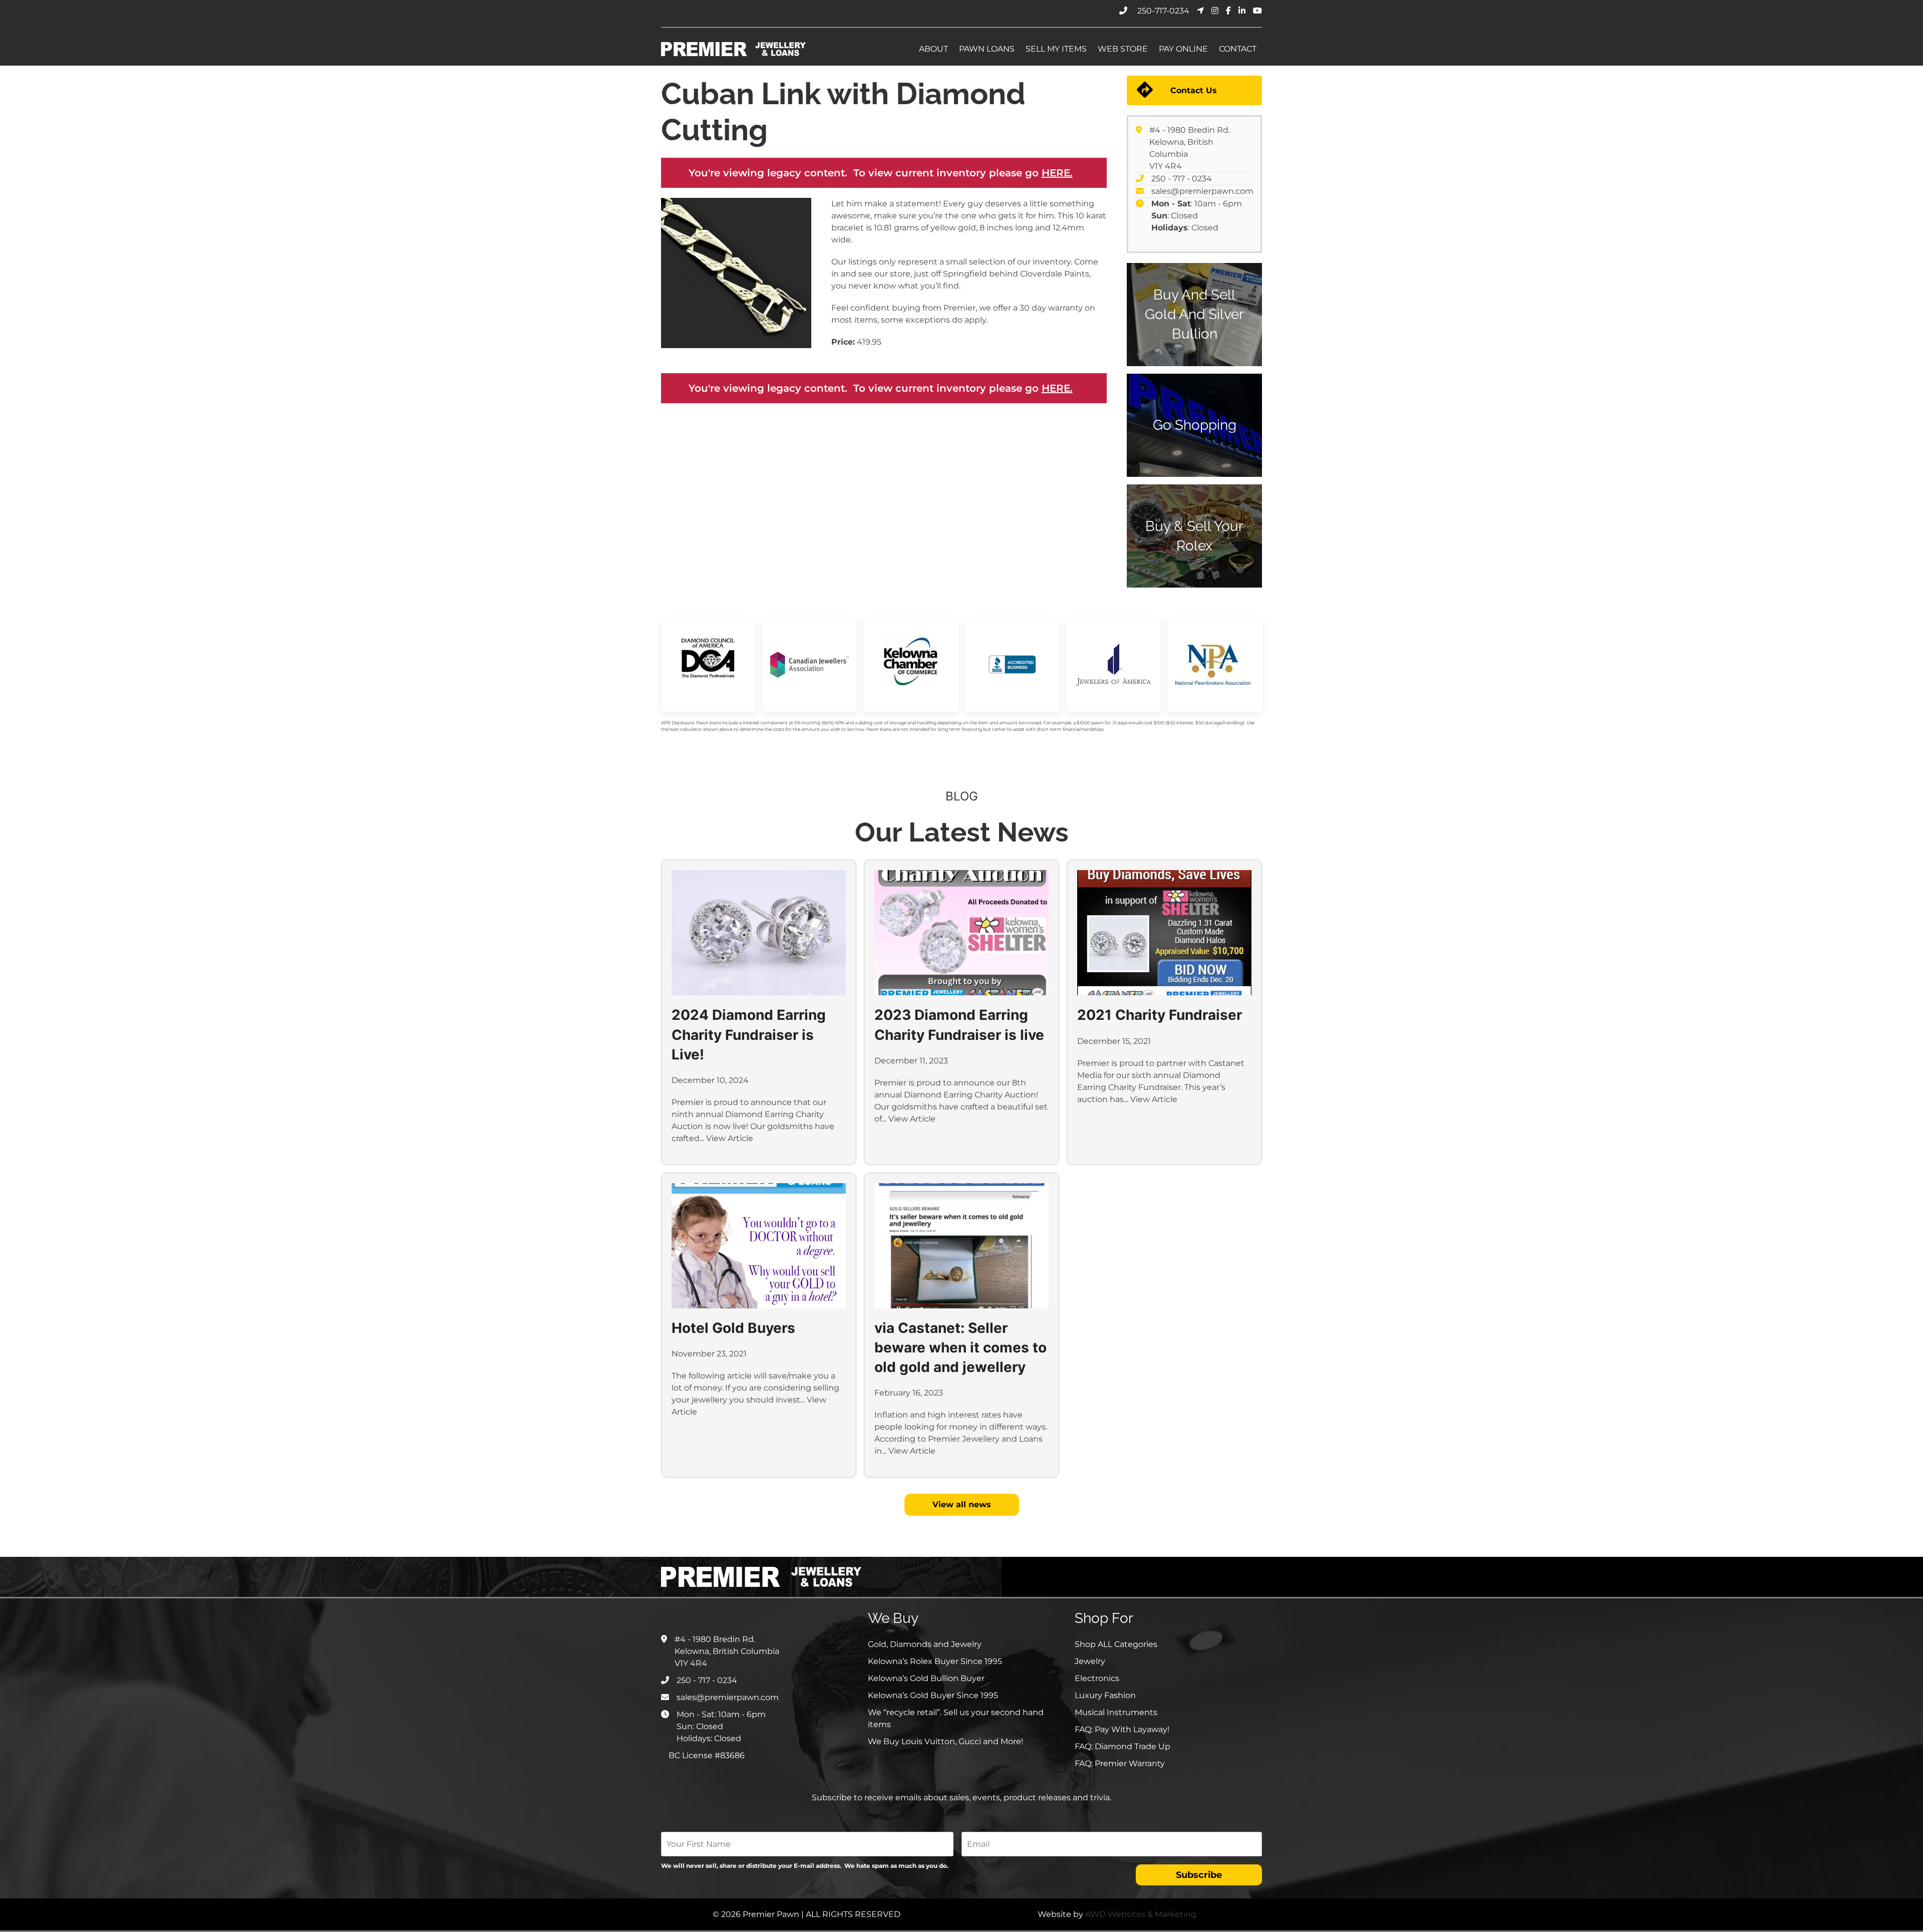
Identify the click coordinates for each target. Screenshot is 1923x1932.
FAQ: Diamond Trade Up (1123, 1746)
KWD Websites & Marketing (1141, 1914)
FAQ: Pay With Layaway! (1122, 1729)
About (933, 49)
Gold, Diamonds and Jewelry (925, 1644)
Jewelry (1090, 1661)
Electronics (1097, 1678)
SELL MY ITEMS (1056, 49)
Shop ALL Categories (1116, 1644)
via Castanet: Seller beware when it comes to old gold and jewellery (960, 1347)
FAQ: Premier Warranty (1120, 1763)
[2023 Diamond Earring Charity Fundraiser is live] (961, 933)
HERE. (1057, 173)
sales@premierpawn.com (1202, 191)
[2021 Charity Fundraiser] (1164, 933)
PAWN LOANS (987, 49)
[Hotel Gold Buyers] (759, 1246)
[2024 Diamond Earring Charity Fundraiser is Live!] (759, 933)
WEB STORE (1123, 49)
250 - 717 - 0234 (1182, 179)
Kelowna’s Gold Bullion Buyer (926, 1678)
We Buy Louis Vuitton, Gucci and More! (945, 1741)
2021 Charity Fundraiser (1160, 1015)
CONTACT (1238, 49)
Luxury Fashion (1105, 1695)
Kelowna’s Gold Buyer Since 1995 (933, 1695)
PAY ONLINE (1183, 49)
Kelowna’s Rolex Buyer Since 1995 (935, 1661)
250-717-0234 (1163, 11)
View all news (962, 1504)
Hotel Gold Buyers (733, 1328)
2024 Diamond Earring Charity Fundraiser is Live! (749, 1034)
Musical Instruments (1116, 1712)
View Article (730, 1138)
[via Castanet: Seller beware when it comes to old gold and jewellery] (961, 1246)
